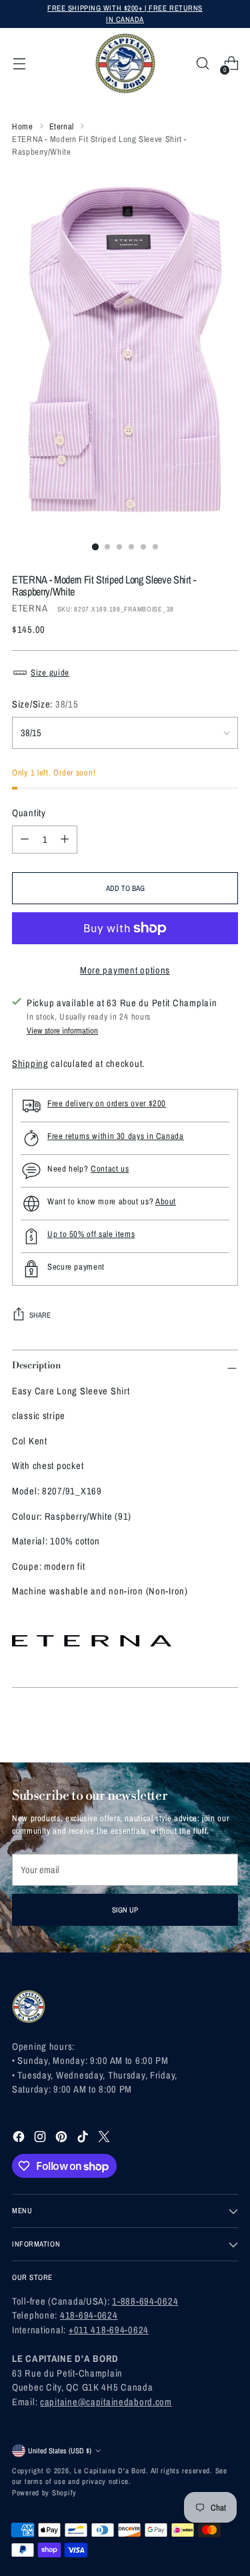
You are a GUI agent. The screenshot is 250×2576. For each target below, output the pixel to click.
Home (23, 126)
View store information (62, 1031)
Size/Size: (45, 704)
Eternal (62, 126)
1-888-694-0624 (145, 2301)
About (166, 1201)
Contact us (110, 1169)
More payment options (125, 970)
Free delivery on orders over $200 (107, 1103)
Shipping (30, 1063)
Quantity (29, 813)
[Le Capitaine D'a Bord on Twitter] (105, 2139)
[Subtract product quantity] (25, 840)
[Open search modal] (202, 64)
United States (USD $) (60, 2450)
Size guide (50, 673)
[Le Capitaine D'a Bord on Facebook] (20, 2139)
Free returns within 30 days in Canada (116, 1136)
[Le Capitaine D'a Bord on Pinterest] (63, 2139)
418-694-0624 (89, 2315)
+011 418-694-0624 (109, 2330)
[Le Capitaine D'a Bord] (125, 63)
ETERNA (30, 608)
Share (40, 1315)
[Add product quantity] (65, 840)
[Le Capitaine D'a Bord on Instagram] (41, 2139)
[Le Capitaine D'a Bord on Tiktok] (84, 2139)
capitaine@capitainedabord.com (106, 2402)
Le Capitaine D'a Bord (110, 2470)
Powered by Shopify (44, 2492)
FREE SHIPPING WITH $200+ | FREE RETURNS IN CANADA (125, 13)
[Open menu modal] (19, 64)
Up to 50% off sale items (91, 1234)
